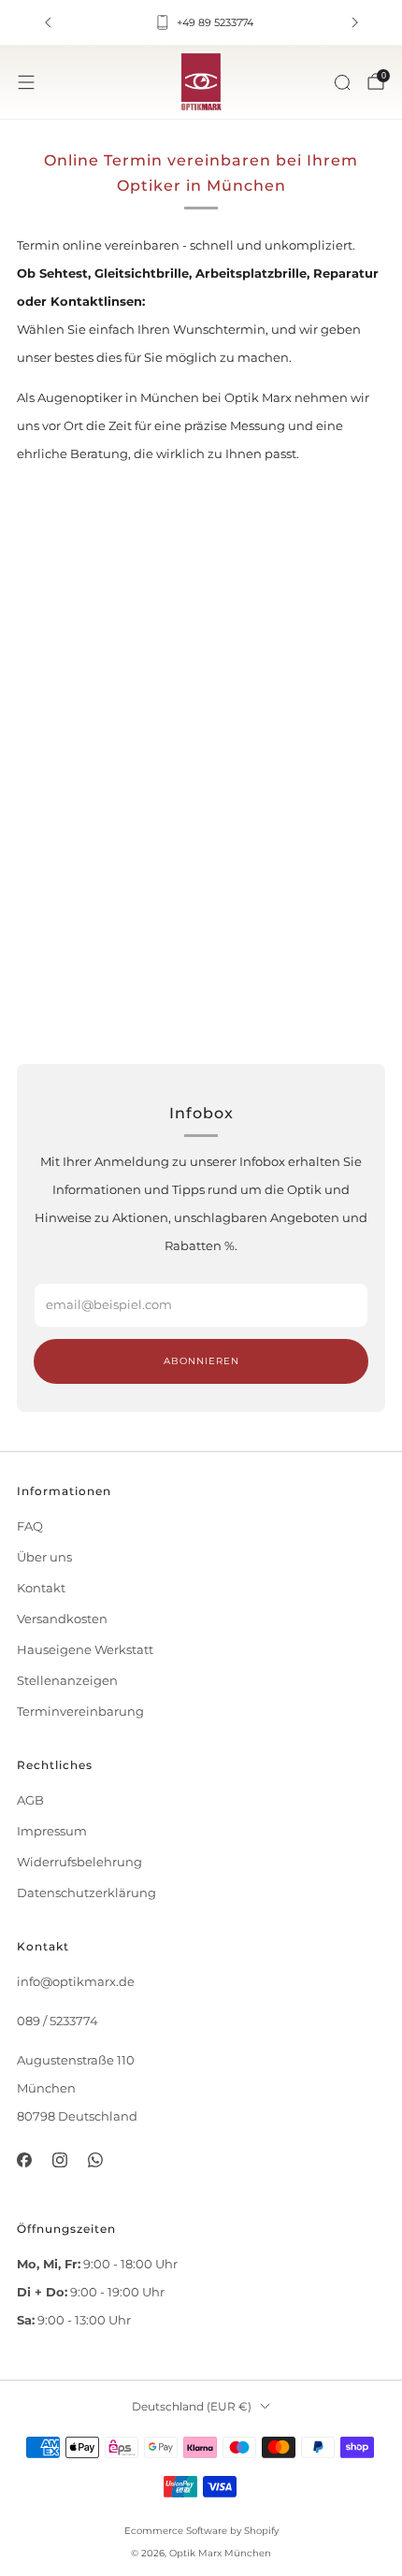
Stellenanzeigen (67, 1681)
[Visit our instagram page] (60, 2160)
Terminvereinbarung (80, 1712)
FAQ (30, 1526)
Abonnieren (201, 1361)
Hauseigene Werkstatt (85, 1650)
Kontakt (41, 1588)
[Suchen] (342, 82)
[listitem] (201, 22)
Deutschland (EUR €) (192, 2407)
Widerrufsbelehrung (79, 1862)
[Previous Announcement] (48, 22)
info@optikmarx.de (76, 1982)
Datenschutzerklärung (86, 1893)
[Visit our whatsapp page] (95, 2160)
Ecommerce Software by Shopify (201, 2531)
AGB (30, 1800)
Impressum (52, 1831)
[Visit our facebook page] (23, 2160)
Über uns (44, 1557)
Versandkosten (62, 1619)
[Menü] (26, 82)
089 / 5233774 (57, 2021)
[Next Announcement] (355, 22)
